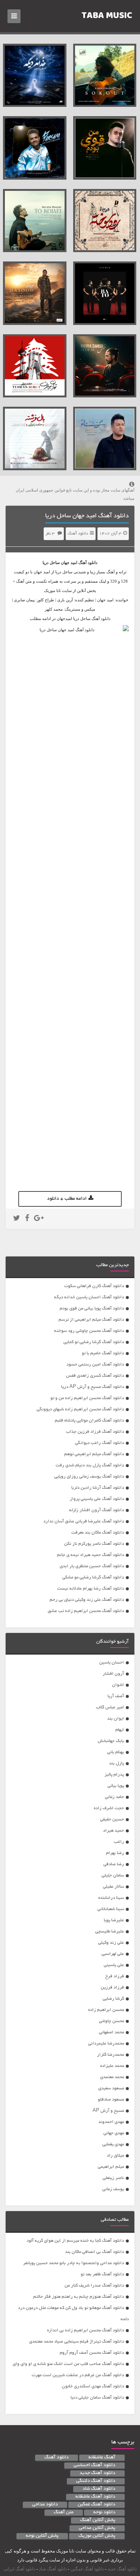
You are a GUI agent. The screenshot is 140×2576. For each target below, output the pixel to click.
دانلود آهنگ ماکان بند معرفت (98, 1533)
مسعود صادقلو (111, 2100)
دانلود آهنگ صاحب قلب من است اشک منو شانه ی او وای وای (68, 2364)
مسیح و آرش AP (108, 2111)
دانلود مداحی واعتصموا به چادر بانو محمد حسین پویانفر (74, 2263)
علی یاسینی (114, 1965)
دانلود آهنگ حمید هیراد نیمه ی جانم (91, 1555)
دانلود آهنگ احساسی (94, 2465)
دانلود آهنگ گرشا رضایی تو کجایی (94, 1342)
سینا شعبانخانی (111, 1909)
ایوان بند (116, 1719)
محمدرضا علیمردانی (106, 2044)
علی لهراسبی (113, 1954)
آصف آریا (116, 1696)
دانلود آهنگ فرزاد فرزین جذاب (95, 1432)
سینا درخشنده (111, 1898)
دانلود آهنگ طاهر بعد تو (102, 2274)
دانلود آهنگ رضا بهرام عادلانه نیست (91, 1589)
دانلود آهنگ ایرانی (19, 2569)
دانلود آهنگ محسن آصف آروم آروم (92, 2353)
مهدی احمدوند (111, 2122)
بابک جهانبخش (111, 1741)
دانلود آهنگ (78, 534)
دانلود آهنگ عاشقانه (95, 2497)
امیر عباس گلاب (110, 1707)
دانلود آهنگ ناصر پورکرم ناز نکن (94, 1544)
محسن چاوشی (111, 2021)
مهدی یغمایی (113, 2144)
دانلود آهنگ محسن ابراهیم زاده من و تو (87, 1398)
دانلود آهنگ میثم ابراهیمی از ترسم (91, 1320)
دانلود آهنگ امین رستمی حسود (95, 1365)
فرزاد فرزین (112, 1988)
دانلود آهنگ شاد (99, 2489)
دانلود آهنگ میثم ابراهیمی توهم (94, 1454)
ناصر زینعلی (113, 2178)
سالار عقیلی (113, 1887)
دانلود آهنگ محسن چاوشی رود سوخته (89, 1331)
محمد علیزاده (112, 2066)
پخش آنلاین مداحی (97, 2528)
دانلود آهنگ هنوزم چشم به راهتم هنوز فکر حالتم (79, 2297)
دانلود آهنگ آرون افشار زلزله (97, 1510)
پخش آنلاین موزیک (97, 2536)
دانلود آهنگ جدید (97, 2473)
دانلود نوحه (104, 2513)
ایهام (120, 1730)
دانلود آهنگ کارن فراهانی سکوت (94, 1286)
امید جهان (69, 562)
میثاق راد (115, 2156)
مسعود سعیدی (111, 2088)
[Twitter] (17, 1219)
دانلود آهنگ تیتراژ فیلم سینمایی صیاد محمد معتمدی (77, 2342)
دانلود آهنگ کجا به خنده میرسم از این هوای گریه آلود (75, 2241)
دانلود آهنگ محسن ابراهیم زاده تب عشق (86, 1611)
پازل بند (116, 1763)
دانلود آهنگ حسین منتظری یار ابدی (92, 1566)
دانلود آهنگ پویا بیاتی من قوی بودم (92, 1309)
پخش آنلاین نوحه (42, 2536)
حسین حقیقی (112, 1819)
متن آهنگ (64, 2513)
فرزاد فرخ (115, 1976)
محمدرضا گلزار (111, 2055)
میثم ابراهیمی (111, 2167)
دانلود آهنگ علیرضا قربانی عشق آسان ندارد (84, 1521)
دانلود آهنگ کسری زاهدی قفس (95, 1376)
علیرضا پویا (114, 1920)
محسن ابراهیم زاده (106, 2010)
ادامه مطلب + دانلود (67, 1199)
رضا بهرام (115, 1853)
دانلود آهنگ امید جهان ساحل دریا (87, 516)
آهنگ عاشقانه (102, 2458)
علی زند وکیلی (111, 1943)
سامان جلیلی (113, 1876)
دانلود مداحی (45, 2505)
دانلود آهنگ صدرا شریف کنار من (94, 2286)
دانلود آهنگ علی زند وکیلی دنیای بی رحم (87, 1600)
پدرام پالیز (114, 1775)
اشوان (118, 1685)
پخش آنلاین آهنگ (98, 2520)
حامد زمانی (114, 1797)
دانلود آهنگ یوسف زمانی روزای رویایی (89, 1477)
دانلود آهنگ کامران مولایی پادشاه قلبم (89, 1421)
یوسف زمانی (113, 2189)
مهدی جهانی (114, 2133)
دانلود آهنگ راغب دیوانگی (99, 1443)
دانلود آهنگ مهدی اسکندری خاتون (93, 2386)
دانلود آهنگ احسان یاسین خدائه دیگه (89, 1297)
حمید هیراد (113, 1831)
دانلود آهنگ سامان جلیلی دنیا (97, 2398)
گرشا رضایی (113, 1999)
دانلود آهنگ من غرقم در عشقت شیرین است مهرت (78, 2375)
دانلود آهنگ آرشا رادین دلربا (98, 1488)
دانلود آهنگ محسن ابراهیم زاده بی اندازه (85, 2330)
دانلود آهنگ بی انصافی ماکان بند (94, 2252)
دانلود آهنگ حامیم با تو (103, 1353)
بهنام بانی (116, 1752)
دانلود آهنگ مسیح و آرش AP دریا (93, 1387)
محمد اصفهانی (111, 2032)
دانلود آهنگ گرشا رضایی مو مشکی (93, 1577)
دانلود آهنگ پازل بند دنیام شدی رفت (90, 1465)
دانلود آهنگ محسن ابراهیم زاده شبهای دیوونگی (80, 1409)
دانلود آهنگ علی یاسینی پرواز (97, 1499)
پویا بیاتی (116, 1786)
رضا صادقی (114, 1864)
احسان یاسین (112, 1663)
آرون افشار (113, 1674)
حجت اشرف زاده (109, 1808)
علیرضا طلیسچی (110, 1932)
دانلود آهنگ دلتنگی (96, 2481)
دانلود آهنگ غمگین (97, 2505)
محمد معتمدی (112, 2077)
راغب (119, 1842)
